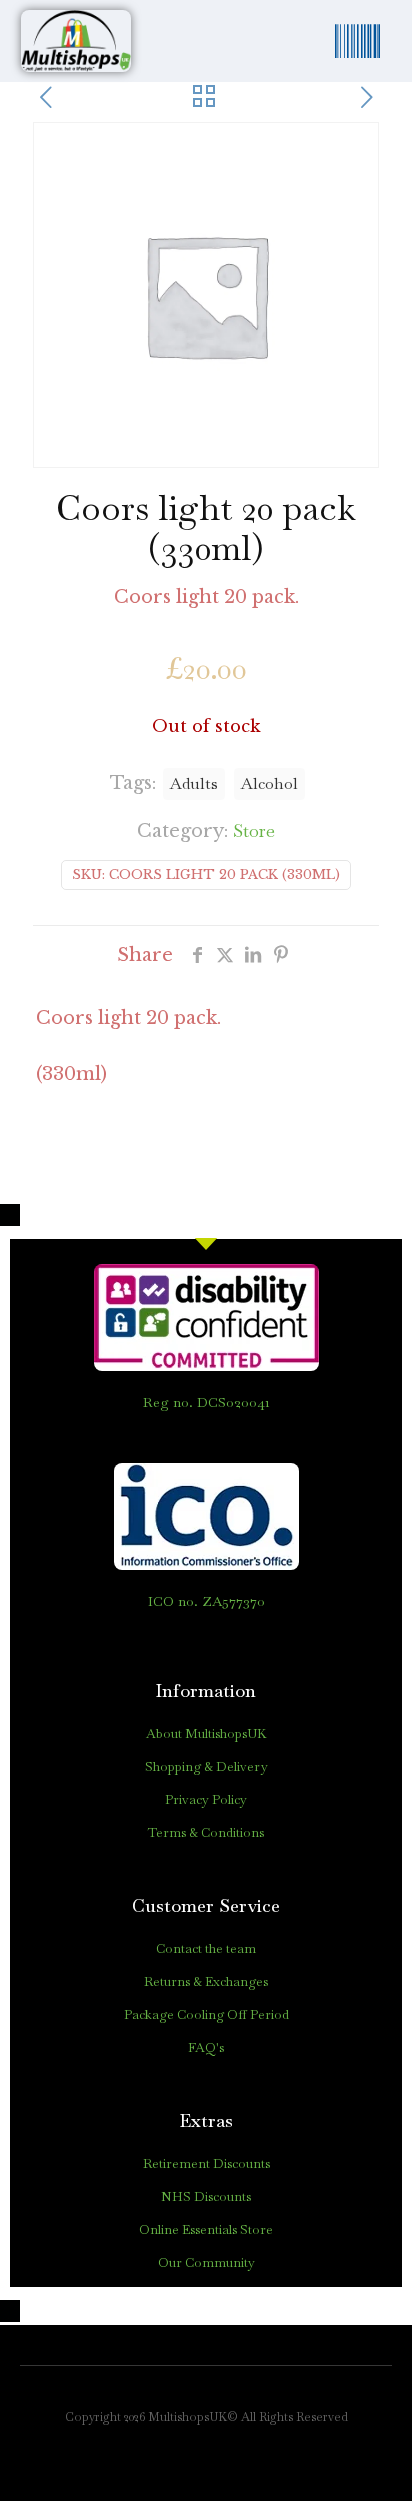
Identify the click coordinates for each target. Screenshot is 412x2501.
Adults (194, 783)
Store (254, 830)
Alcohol (269, 783)
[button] (358, 41)
